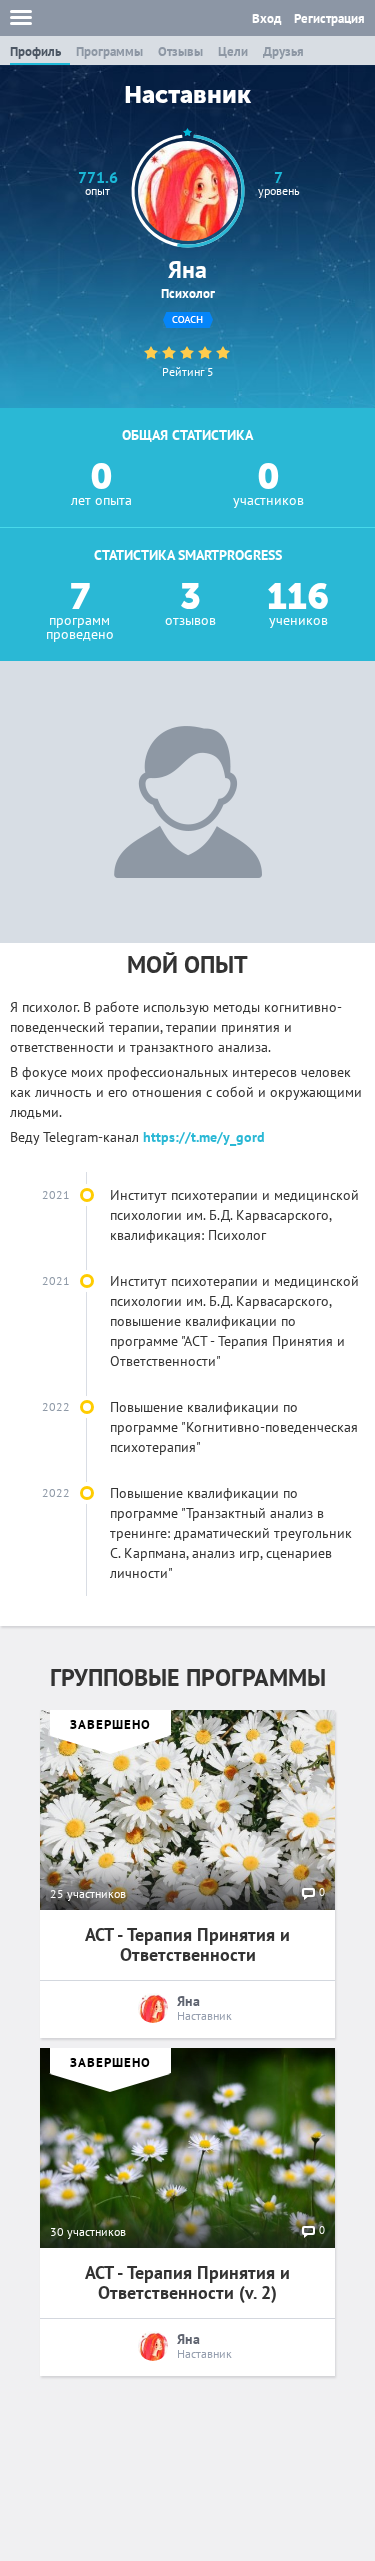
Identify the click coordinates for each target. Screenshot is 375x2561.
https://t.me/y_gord (204, 1137)
